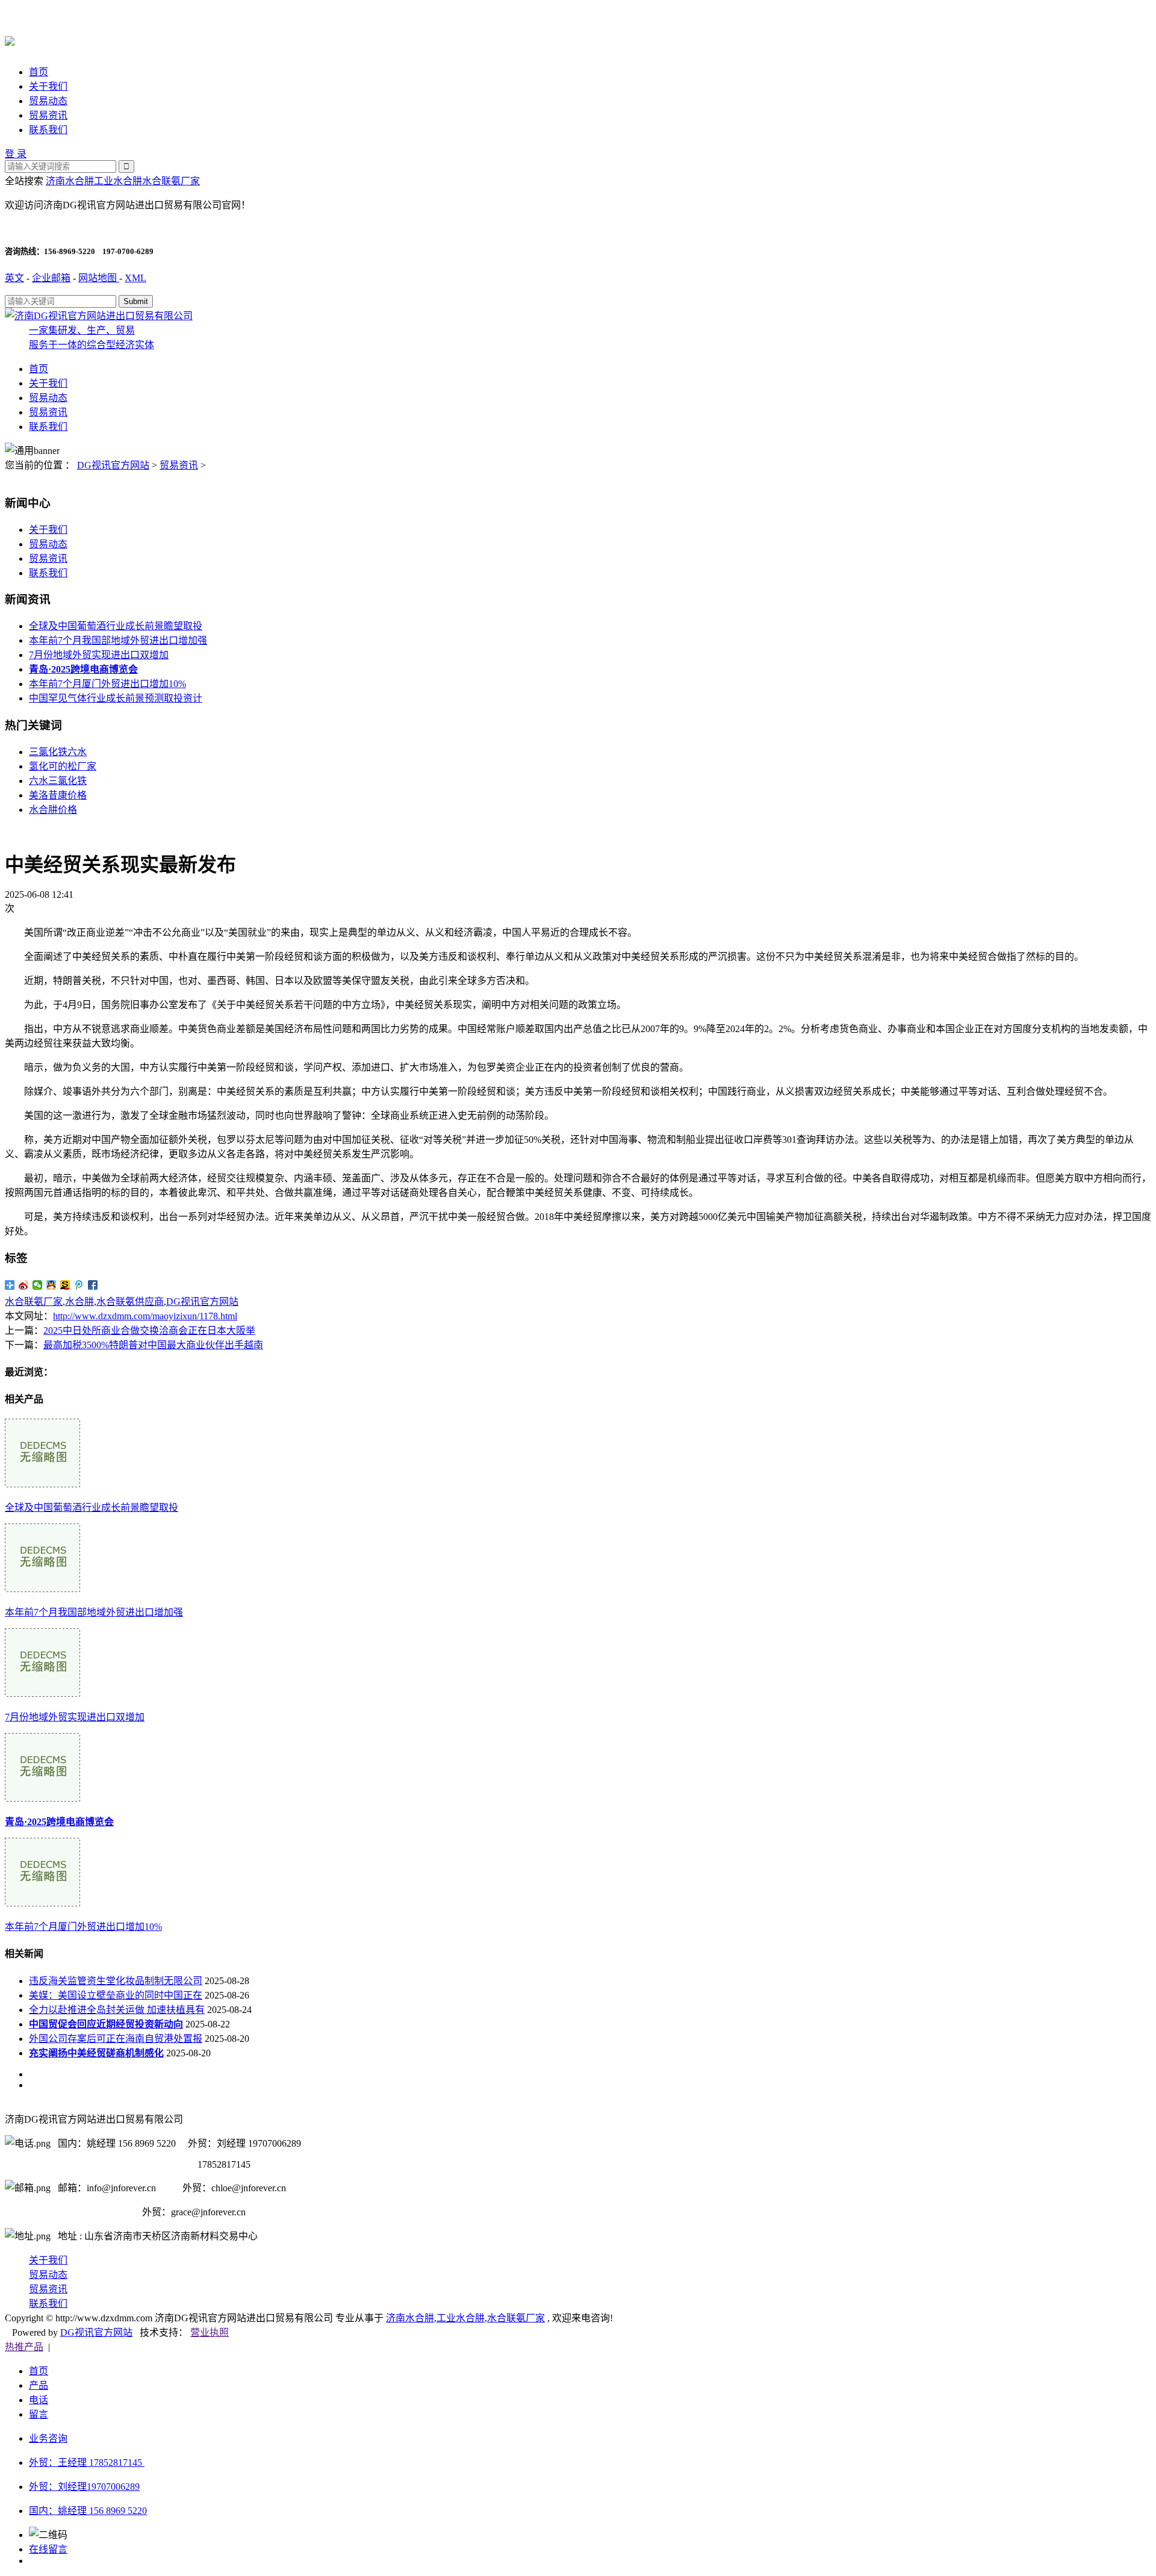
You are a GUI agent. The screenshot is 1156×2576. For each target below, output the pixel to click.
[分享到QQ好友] (51, 1285)
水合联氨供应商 (130, 1302)
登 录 (16, 154)
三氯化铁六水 (58, 752)
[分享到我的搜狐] (65, 1285)
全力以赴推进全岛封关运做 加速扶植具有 (117, 2010)
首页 (39, 72)
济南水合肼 (70, 181)
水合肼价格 (53, 810)
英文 (14, 278)
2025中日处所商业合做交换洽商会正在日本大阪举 (149, 1330)
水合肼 (79, 1302)
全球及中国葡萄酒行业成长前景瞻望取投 (116, 626)
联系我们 (48, 130)
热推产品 (24, 2347)
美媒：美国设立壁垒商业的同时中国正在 (116, 1995)
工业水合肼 (118, 181)
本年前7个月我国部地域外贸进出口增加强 (118, 640)
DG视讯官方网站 (113, 465)
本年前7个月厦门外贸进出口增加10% (107, 684)
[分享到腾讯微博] (79, 1285)
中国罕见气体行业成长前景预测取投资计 (116, 698)
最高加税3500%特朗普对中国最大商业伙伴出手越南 (153, 1345)
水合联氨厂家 (171, 181)
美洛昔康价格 (58, 795)
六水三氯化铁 (58, 781)
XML (135, 278)
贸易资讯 (48, 115)
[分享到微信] (38, 1285)
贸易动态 (48, 101)
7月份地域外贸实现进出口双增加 (99, 655)
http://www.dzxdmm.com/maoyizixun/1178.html (145, 1316)
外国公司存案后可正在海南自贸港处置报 (116, 2039)
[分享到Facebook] (93, 1285)
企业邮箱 (51, 278)
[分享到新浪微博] (24, 1285)
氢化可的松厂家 (63, 766)
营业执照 (210, 2332)
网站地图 (99, 278)
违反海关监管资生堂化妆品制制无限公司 (116, 1981)
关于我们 (48, 86)
